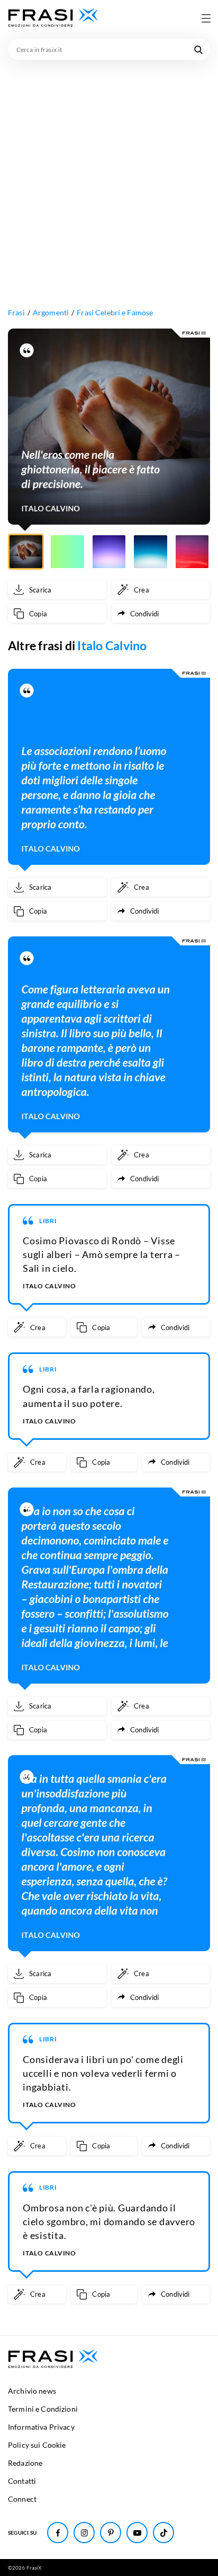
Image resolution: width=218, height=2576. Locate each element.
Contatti (22, 2481)
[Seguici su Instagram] (84, 2533)
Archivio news (32, 2391)
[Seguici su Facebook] (58, 2533)
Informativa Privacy (41, 2427)
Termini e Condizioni (43, 2409)
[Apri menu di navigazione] (206, 18)
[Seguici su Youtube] (137, 2533)
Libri (48, 1221)
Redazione (25, 2463)
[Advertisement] (109, 174)
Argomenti (51, 312)
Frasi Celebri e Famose (115, 312)
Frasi (16, 312)
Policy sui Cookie (37, 2445)
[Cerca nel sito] (198, 49)
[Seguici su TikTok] (163, 2533)
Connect (22, 2499)
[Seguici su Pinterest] (111, 2533)
